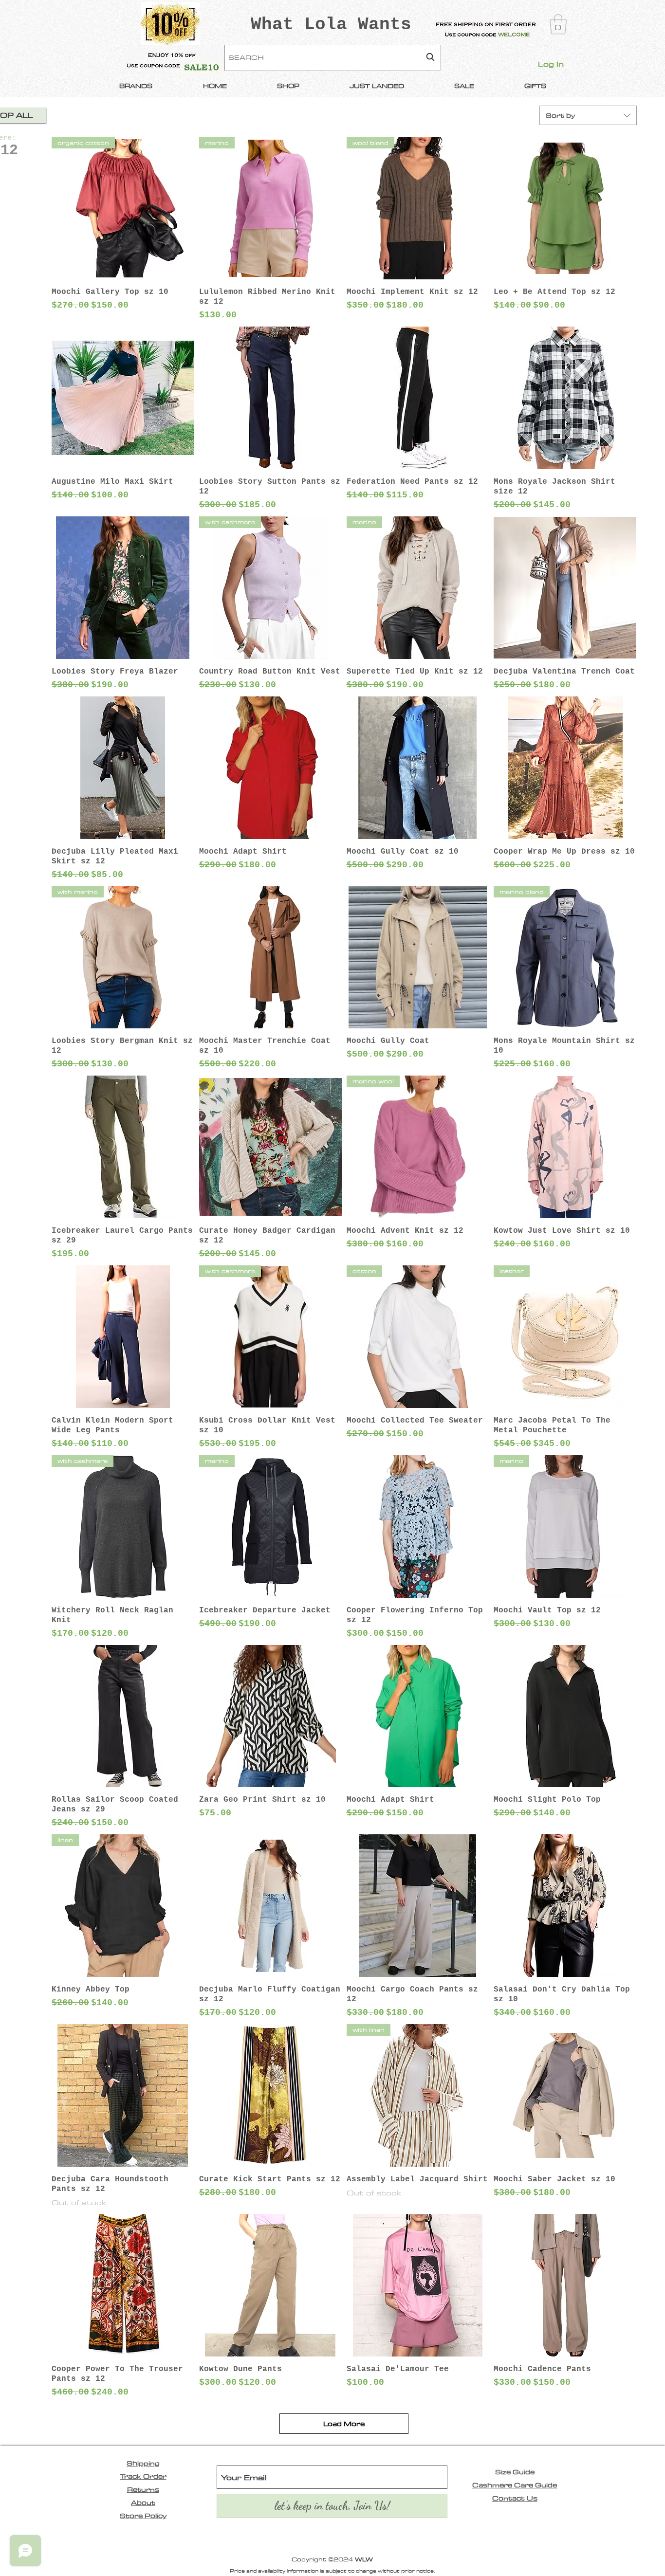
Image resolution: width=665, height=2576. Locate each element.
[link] (558, 24)
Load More (344, 2424)
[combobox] (332, 58)
